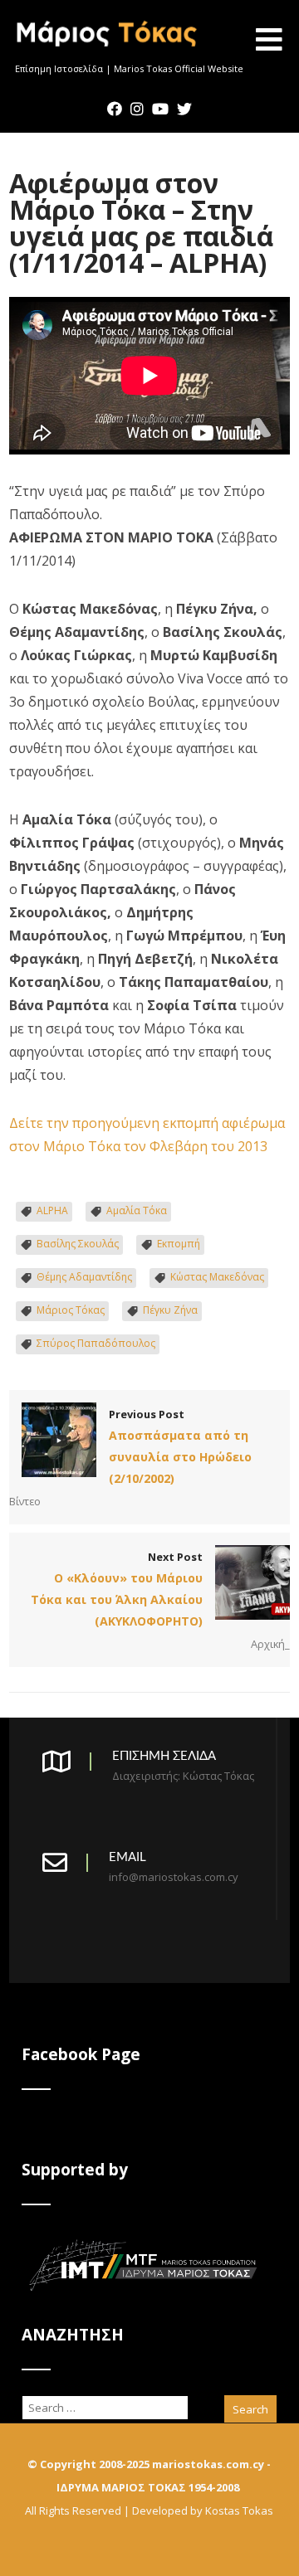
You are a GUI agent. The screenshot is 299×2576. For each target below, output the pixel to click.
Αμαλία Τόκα (137, 1210)
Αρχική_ (270, 1644)
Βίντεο (25, 1501)
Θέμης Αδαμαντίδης (84, 1277)
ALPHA (52, 1210)
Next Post (117, 1589)
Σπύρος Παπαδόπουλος (96, 1343)
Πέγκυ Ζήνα (170, 1310)
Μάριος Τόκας (71, 1310)
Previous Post (180, 1446)
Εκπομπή (179, 1244)
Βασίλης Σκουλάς (78, 1244)
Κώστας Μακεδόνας (217, 1277)
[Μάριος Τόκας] (108, 53)
